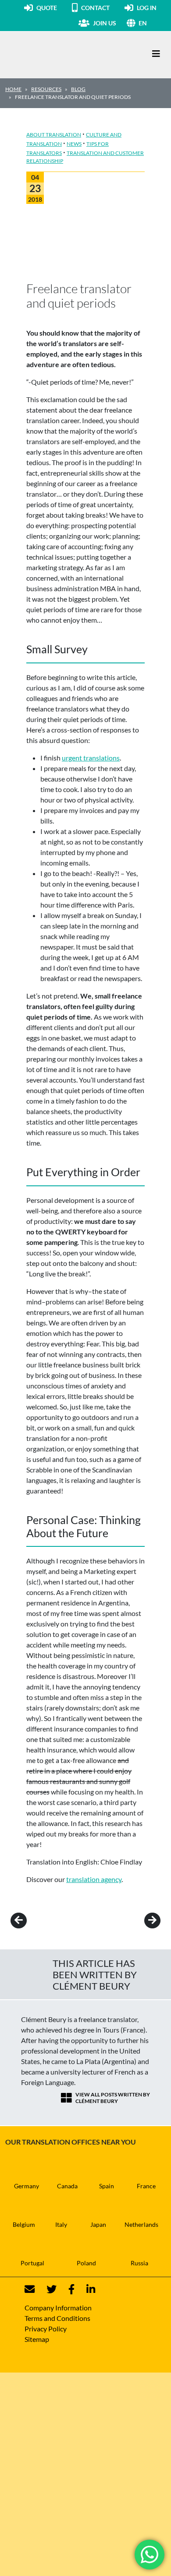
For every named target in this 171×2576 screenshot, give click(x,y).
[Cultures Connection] (53, 54)
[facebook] (66, 2289)
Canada (67, 2186)
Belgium (24, 2224)
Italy (61, 2224)
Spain (107, 2186)
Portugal (32, 2263)
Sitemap (37, 2339)
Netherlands (141, 2224)
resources (46, 89)
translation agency (94, 1879)
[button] (152, 23)
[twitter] (46, 2289)
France (146, 2186)
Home (13, 89)
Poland (86, 2263)
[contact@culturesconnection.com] (30, 2289)
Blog (78, 89)
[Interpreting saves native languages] (31, 1921)
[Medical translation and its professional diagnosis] (140, 1921)
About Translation (54, 135)
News (74, 144)
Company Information (58, 2308)
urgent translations (91, 758)
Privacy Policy (46, 2329)
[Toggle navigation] (156, 54)
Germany (27, 2186)
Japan (98, 2224)
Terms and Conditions (57, 2318)
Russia (139, 2263)
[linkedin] (85, 2289)
